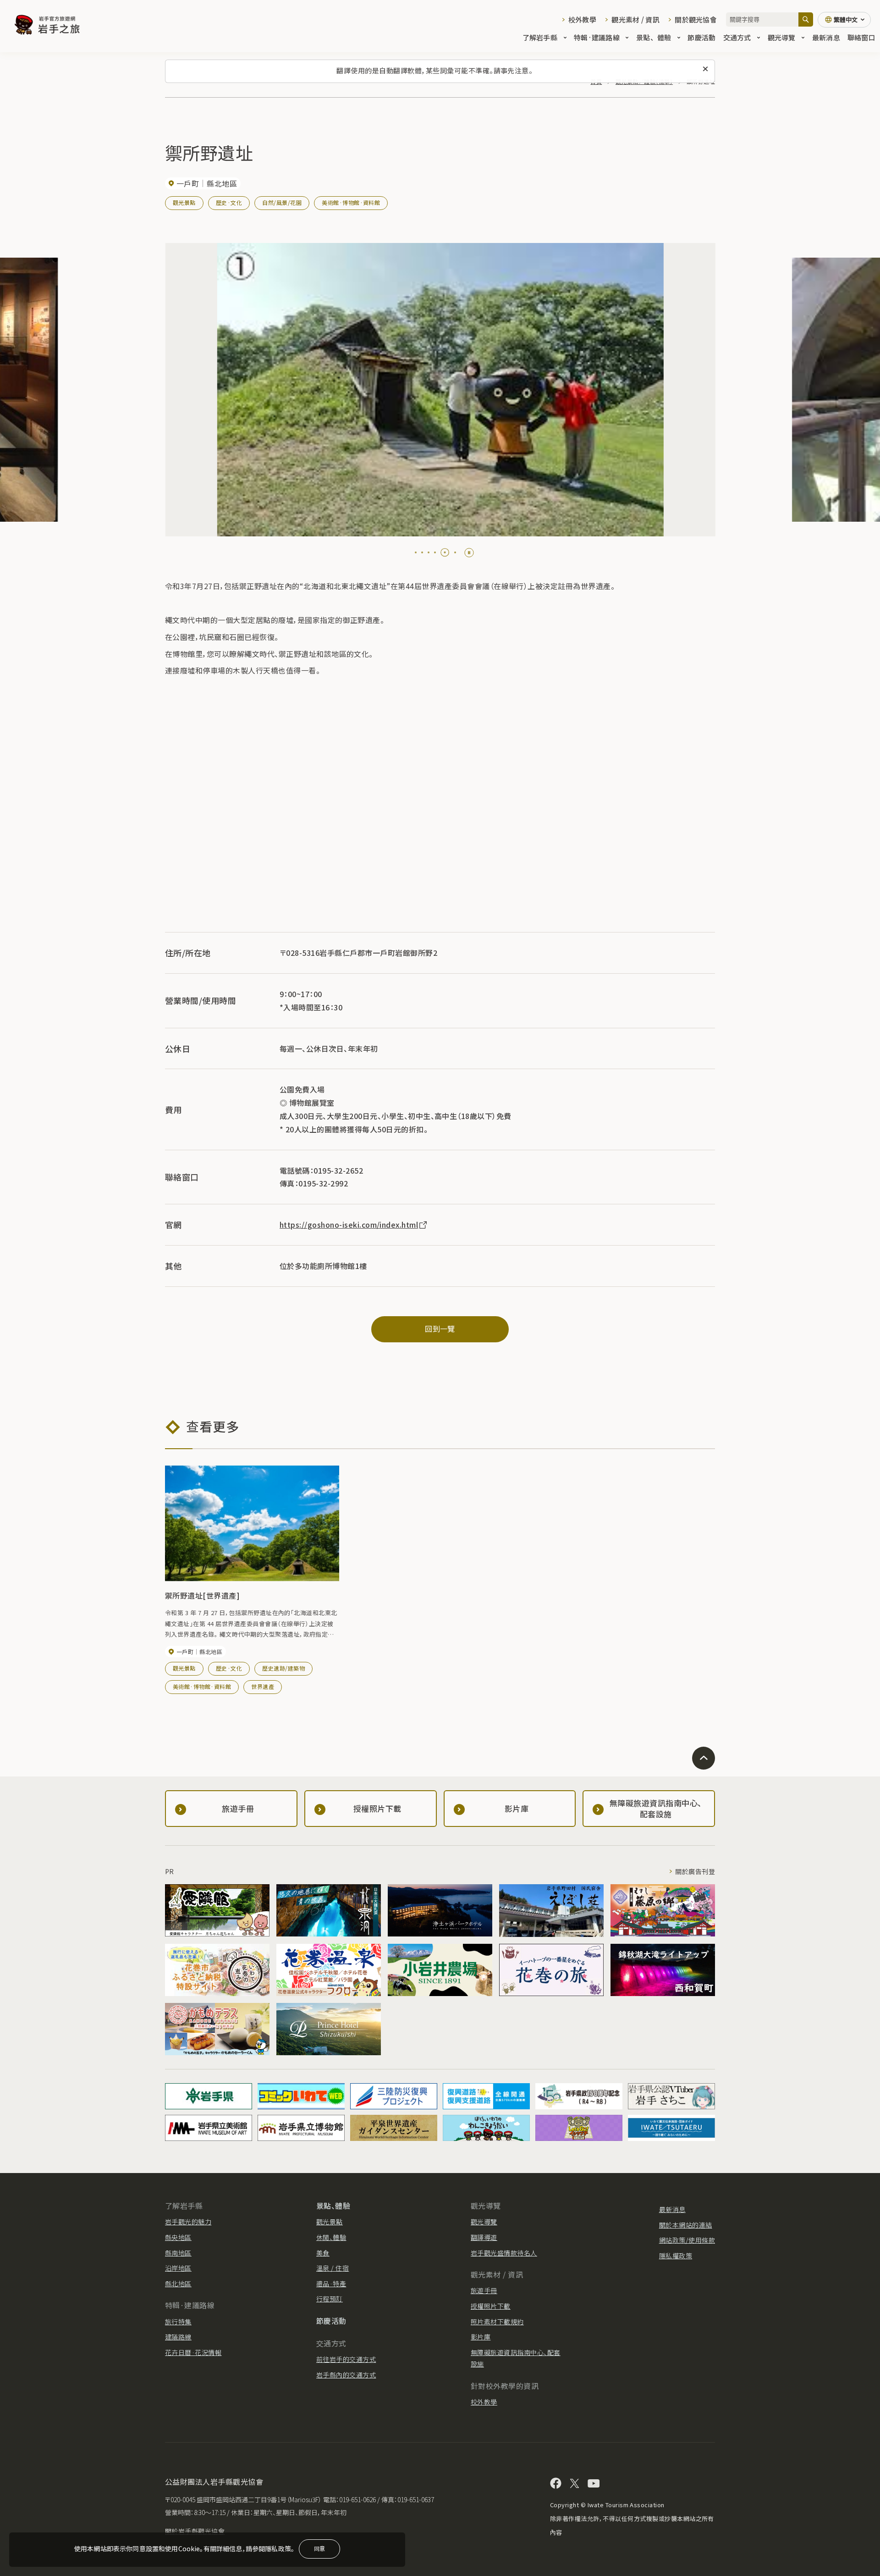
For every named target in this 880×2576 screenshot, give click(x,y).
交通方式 (737, 37)
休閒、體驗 (331, 2237)
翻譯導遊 (484, 2237)
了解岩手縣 (540, 37)
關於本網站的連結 (686, 2225)
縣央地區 (178, 2237)
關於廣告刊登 (695, 1871)
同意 (319, 2548)
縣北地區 (178, 2284)
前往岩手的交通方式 (346, 2359)
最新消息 (826, 37)
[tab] (416, 552)
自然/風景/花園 (282, 202)
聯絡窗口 (861, 37)
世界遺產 (263, 1686)
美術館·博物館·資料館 (351, 202)
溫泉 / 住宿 (333, 2268)
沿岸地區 (178, 2268)
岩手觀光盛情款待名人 (504, 2253)
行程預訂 (330, 2299)
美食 (323, 2253)
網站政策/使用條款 (687, 2240)
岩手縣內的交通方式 (346, 2375)
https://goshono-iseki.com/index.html (349, 1225)
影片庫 (481, 2337)
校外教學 (582, 19)
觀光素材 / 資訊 (635, 19)
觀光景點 (184, 202)
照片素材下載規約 (497, 2322)
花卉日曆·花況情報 (193, 2352)
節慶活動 (701, 37)
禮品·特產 (331, 2284)
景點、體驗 (654, 37)
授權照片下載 (491, 2306)
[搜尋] (806, 19)
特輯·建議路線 (597, 37)
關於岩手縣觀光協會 (195, 2531)
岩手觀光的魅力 (188, 2222)
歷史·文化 (229, 202)
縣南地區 (178, 2253)
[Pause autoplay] (469, 553)
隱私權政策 (676, 2256)
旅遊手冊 (484, 2290)
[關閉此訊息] (705, 69)
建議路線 (178, 2337)
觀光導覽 (782, 37)
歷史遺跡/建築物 (283, 1668)
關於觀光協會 (696, 19)
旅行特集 (178, 2322)
